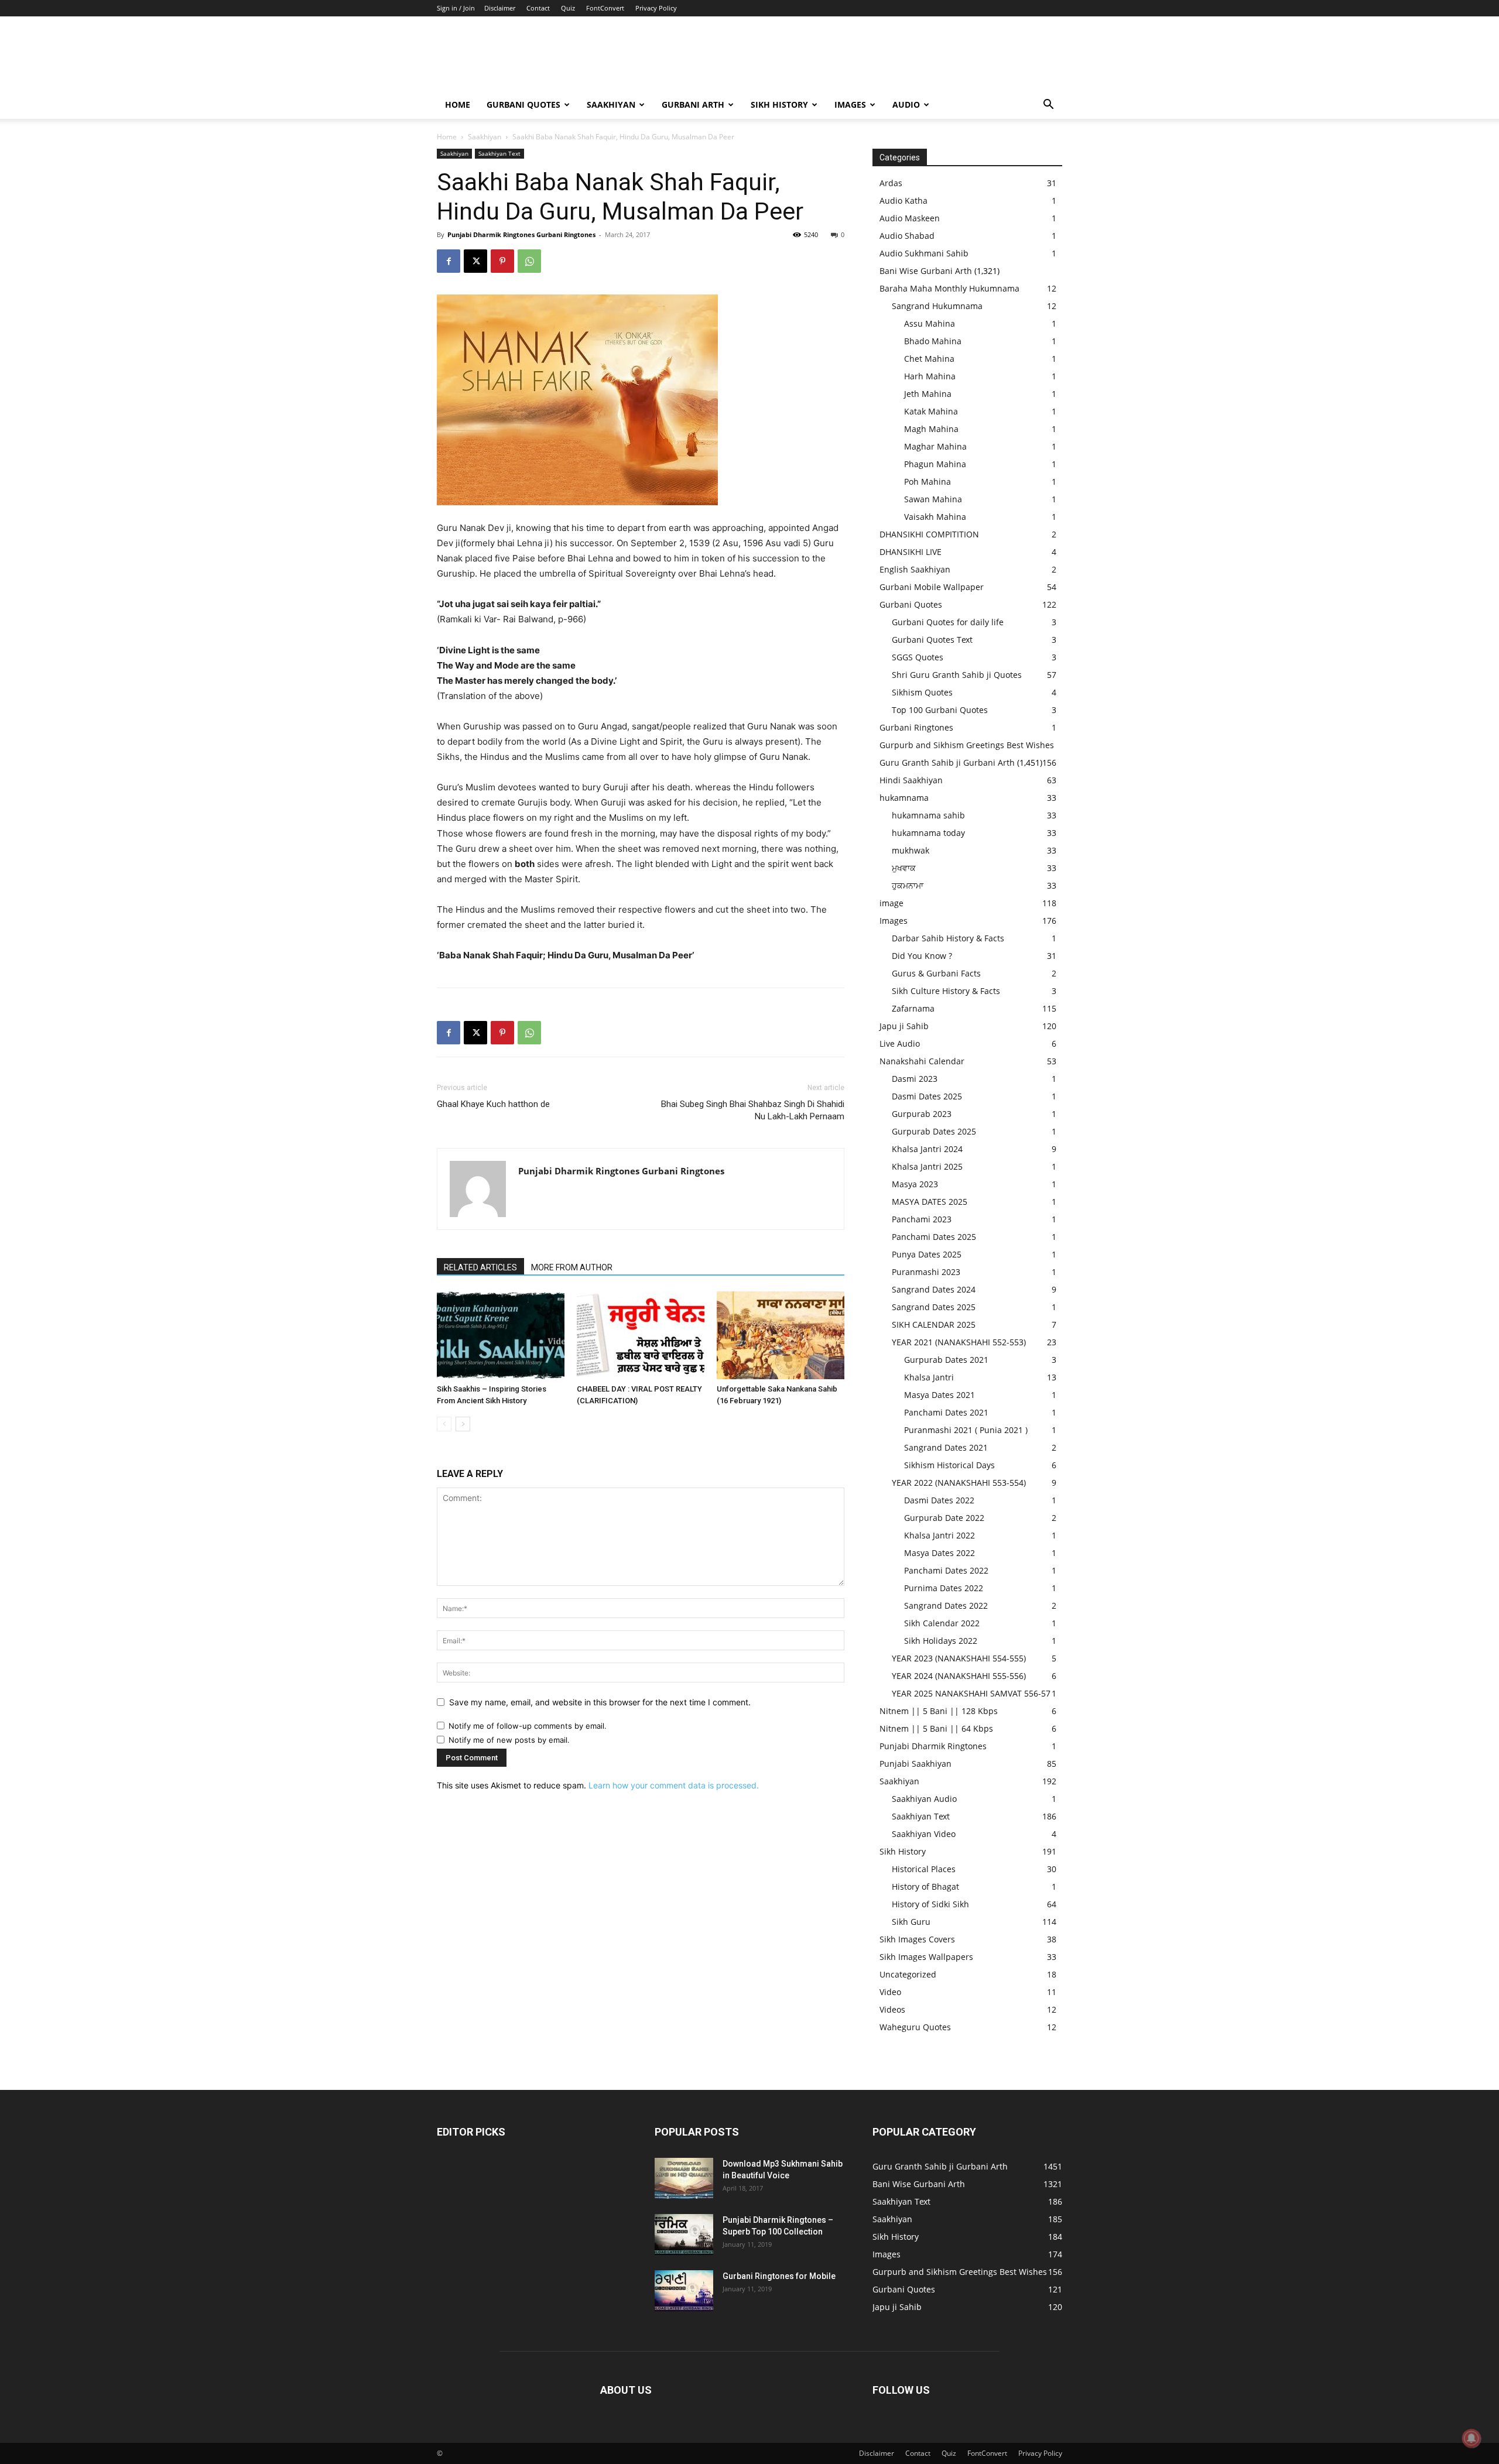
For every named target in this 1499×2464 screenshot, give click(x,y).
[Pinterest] (502, 261)
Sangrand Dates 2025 (934, 1307)
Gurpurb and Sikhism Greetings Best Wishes (967, 745)
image (891, 903)
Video (890, 1992)
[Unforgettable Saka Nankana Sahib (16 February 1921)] (781, 1335)
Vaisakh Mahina (935, 517)
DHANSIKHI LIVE (911, 552)
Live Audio (900, 1043)
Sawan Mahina (933, 499)
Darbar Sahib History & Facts (948, 938)
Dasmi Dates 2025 (927, 1096)
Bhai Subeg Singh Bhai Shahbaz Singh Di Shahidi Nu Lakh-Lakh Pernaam (753, 1110)
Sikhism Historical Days (949, 1465)
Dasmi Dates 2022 (939, 1500)
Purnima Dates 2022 (944, 1588)
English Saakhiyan (915, 569)
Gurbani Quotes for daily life (948, 622)
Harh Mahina (930, 376)
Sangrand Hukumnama (937, 306)
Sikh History (903, 1851)
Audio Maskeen (910, 218)
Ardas (891, 183)
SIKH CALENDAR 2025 (934, 1324)
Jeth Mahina (928, 394)
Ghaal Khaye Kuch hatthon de (493, 1104)
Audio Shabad (907, 236)
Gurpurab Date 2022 (944, 1518)
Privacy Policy (656, 8)
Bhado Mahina (933, 341)
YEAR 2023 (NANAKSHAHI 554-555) (959, 1658)
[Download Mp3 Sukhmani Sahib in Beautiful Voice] (684, 2178)
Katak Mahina (931, 411)
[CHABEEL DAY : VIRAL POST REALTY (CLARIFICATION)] (641, 1335)
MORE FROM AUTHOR (572, 1267)
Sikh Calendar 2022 (942, 1623)
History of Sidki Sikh (930, 1904)
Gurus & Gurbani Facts (936, 973)
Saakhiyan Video (924, 1834)
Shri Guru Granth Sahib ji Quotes (957, 675)
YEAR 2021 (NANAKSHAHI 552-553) (959, 1342)
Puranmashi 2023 (926, 1272)
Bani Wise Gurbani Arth (926, 271)
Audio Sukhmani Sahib (924, 253)
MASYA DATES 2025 (930, 1202)
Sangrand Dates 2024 (934, 1289)
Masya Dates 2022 (940, 1553)
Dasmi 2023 (915, 1079)
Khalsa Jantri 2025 (927, 1166)
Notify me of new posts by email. (509, 1740)
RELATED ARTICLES (480, 1267)
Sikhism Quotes (922, 692)
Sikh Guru (911, 1922)
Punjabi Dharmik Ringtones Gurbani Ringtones (521, 234)
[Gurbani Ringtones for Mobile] (684, 2291)
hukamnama (904, 798)
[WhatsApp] (529, 261)
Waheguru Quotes (915, 2027)
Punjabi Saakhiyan (916, 1764)
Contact (538, 8)
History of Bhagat (925, 1886)
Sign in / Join (456, 8)
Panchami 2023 (922, 1219)
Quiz (568, 8)
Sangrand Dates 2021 (946, 1447)
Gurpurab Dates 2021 (946, 1360)
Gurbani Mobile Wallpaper (932, 587)
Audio (906, 104)
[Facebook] (449, 261)
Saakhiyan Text (499, 153)
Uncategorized (908, 1974)
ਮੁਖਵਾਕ (904, 868)
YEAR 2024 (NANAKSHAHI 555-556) (959, 1676)
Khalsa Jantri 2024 (927, 1149)
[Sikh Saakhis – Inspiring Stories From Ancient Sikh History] (501, 1335)
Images (850, 104)
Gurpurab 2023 (922, 1114)
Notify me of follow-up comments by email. (528, 1726)
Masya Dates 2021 (940, 1395)
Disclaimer (500, 8)
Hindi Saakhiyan (911, 780)
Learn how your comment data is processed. (674, 1785)
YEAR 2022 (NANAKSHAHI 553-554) (959, 1483)
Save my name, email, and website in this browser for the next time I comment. (600, 1702)
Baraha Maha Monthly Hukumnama (949, 288)
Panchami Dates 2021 (946, 1412)
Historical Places (924, 1869)
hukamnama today (928, 833)
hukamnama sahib (928, 815)
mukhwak (911, 850)
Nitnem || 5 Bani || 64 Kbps (936, 1728)
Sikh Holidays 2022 (941, 1641)
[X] (475, 261)
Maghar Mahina (935, 446)
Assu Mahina (930, 323)
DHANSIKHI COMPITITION (929, 534)
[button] (1048, 106)
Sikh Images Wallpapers (926, 1957)
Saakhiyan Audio (924, 1799)
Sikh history (779, 104)
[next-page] (463, 1424)
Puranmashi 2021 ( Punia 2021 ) (966, 1430)
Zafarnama (913, 1008)
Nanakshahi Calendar (922, 1061)
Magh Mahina (931, 429)
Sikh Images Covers (917, 1939)
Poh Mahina (928, 482)
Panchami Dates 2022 (946, 1570)
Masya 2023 (915, 1184)
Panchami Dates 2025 (934, 1237)
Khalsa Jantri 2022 (940, 1535)
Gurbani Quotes (523, 104)
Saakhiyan (611, 104)
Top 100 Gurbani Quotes (940, 710)
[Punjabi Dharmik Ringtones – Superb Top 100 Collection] (684, 2235)
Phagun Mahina (935, 464)
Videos (892, 2009)
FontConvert (605, 8)
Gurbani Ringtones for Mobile (779, 2276)
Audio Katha (903, 201)
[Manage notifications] (1471, 2438)
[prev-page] (444, 1424)
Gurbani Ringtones (916, 727)
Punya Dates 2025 (927, 1254)
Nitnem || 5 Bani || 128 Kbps (939, 1711)
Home (458, 104)
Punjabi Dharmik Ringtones (933, 1746)
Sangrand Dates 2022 (946, 1605)
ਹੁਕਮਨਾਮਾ (908, 885)
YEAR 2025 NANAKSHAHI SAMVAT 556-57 (971, 1693)
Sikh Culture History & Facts (946, 991)
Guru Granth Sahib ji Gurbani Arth (947, 762)
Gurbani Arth (693, 104)
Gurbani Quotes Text (932, 640)
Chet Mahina (929, 359)
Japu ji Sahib (904, 1026)
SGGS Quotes (918, 657)
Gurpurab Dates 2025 (934, 1131)
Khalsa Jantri (929, 1377)
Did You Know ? (922, 956)
